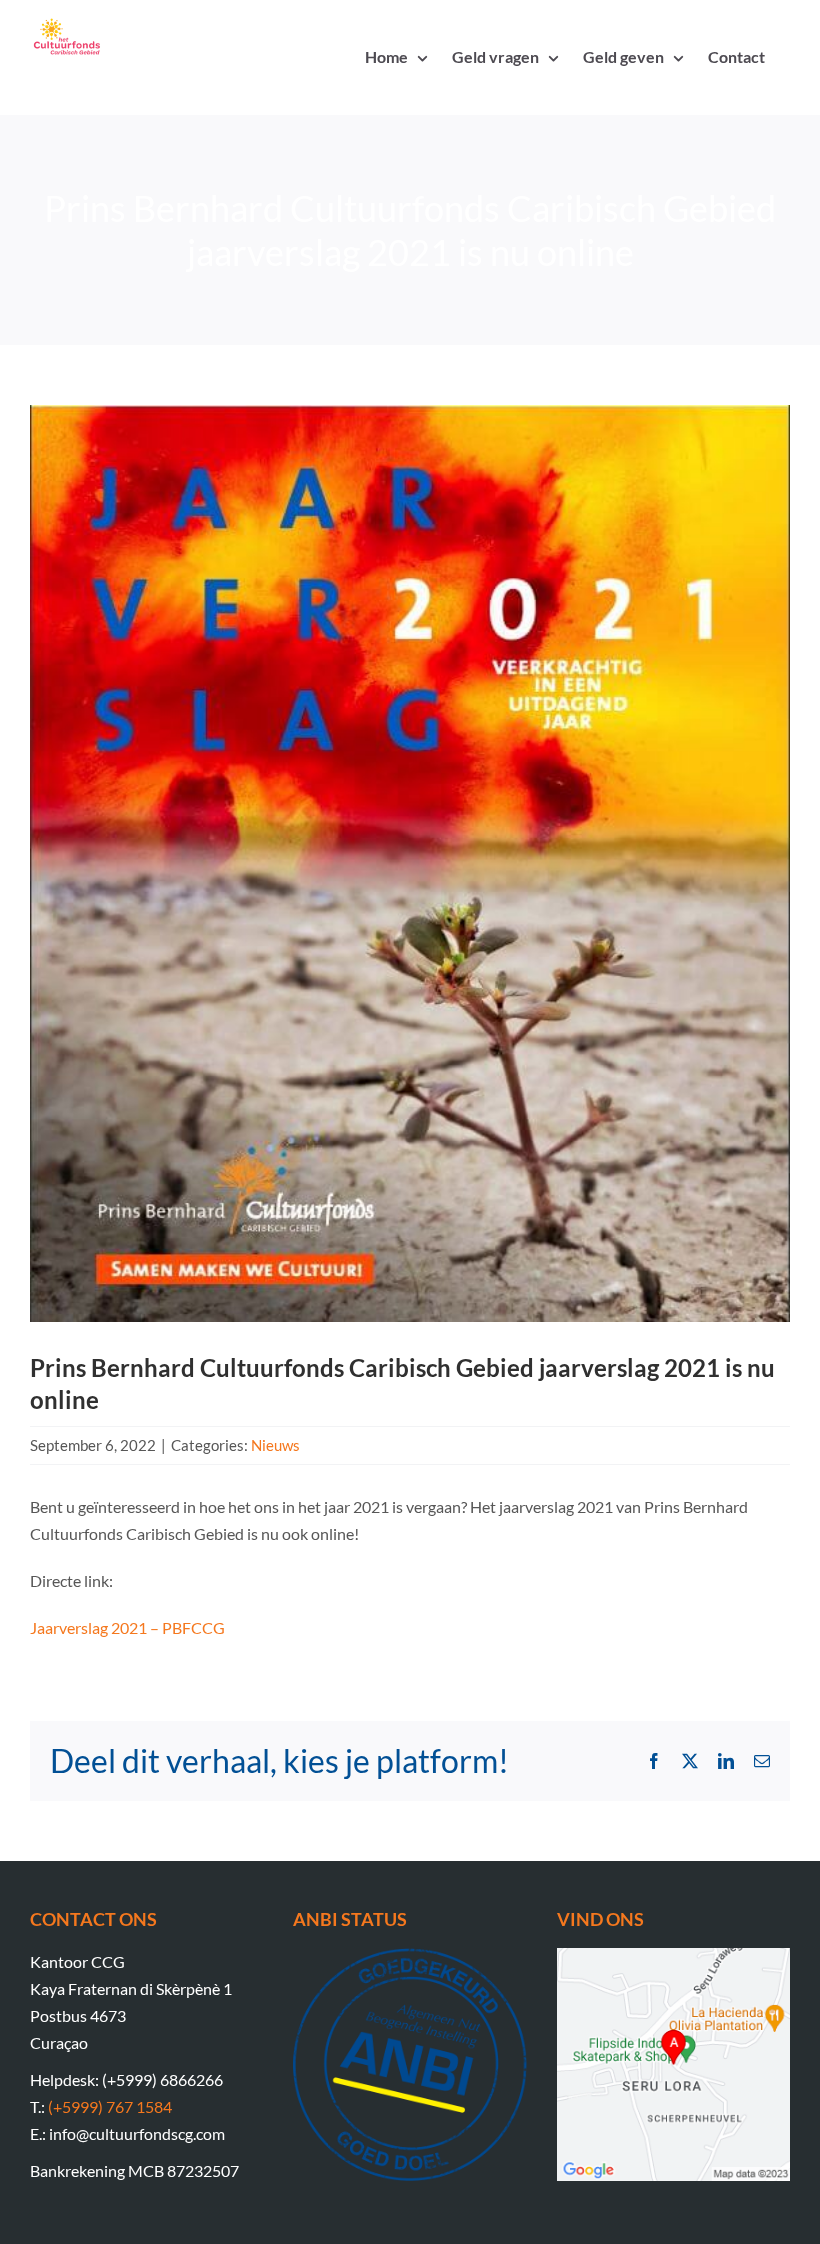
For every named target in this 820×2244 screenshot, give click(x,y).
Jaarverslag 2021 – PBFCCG (127, 1627)
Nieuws (275, 1445)
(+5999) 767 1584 (110, 2106)
